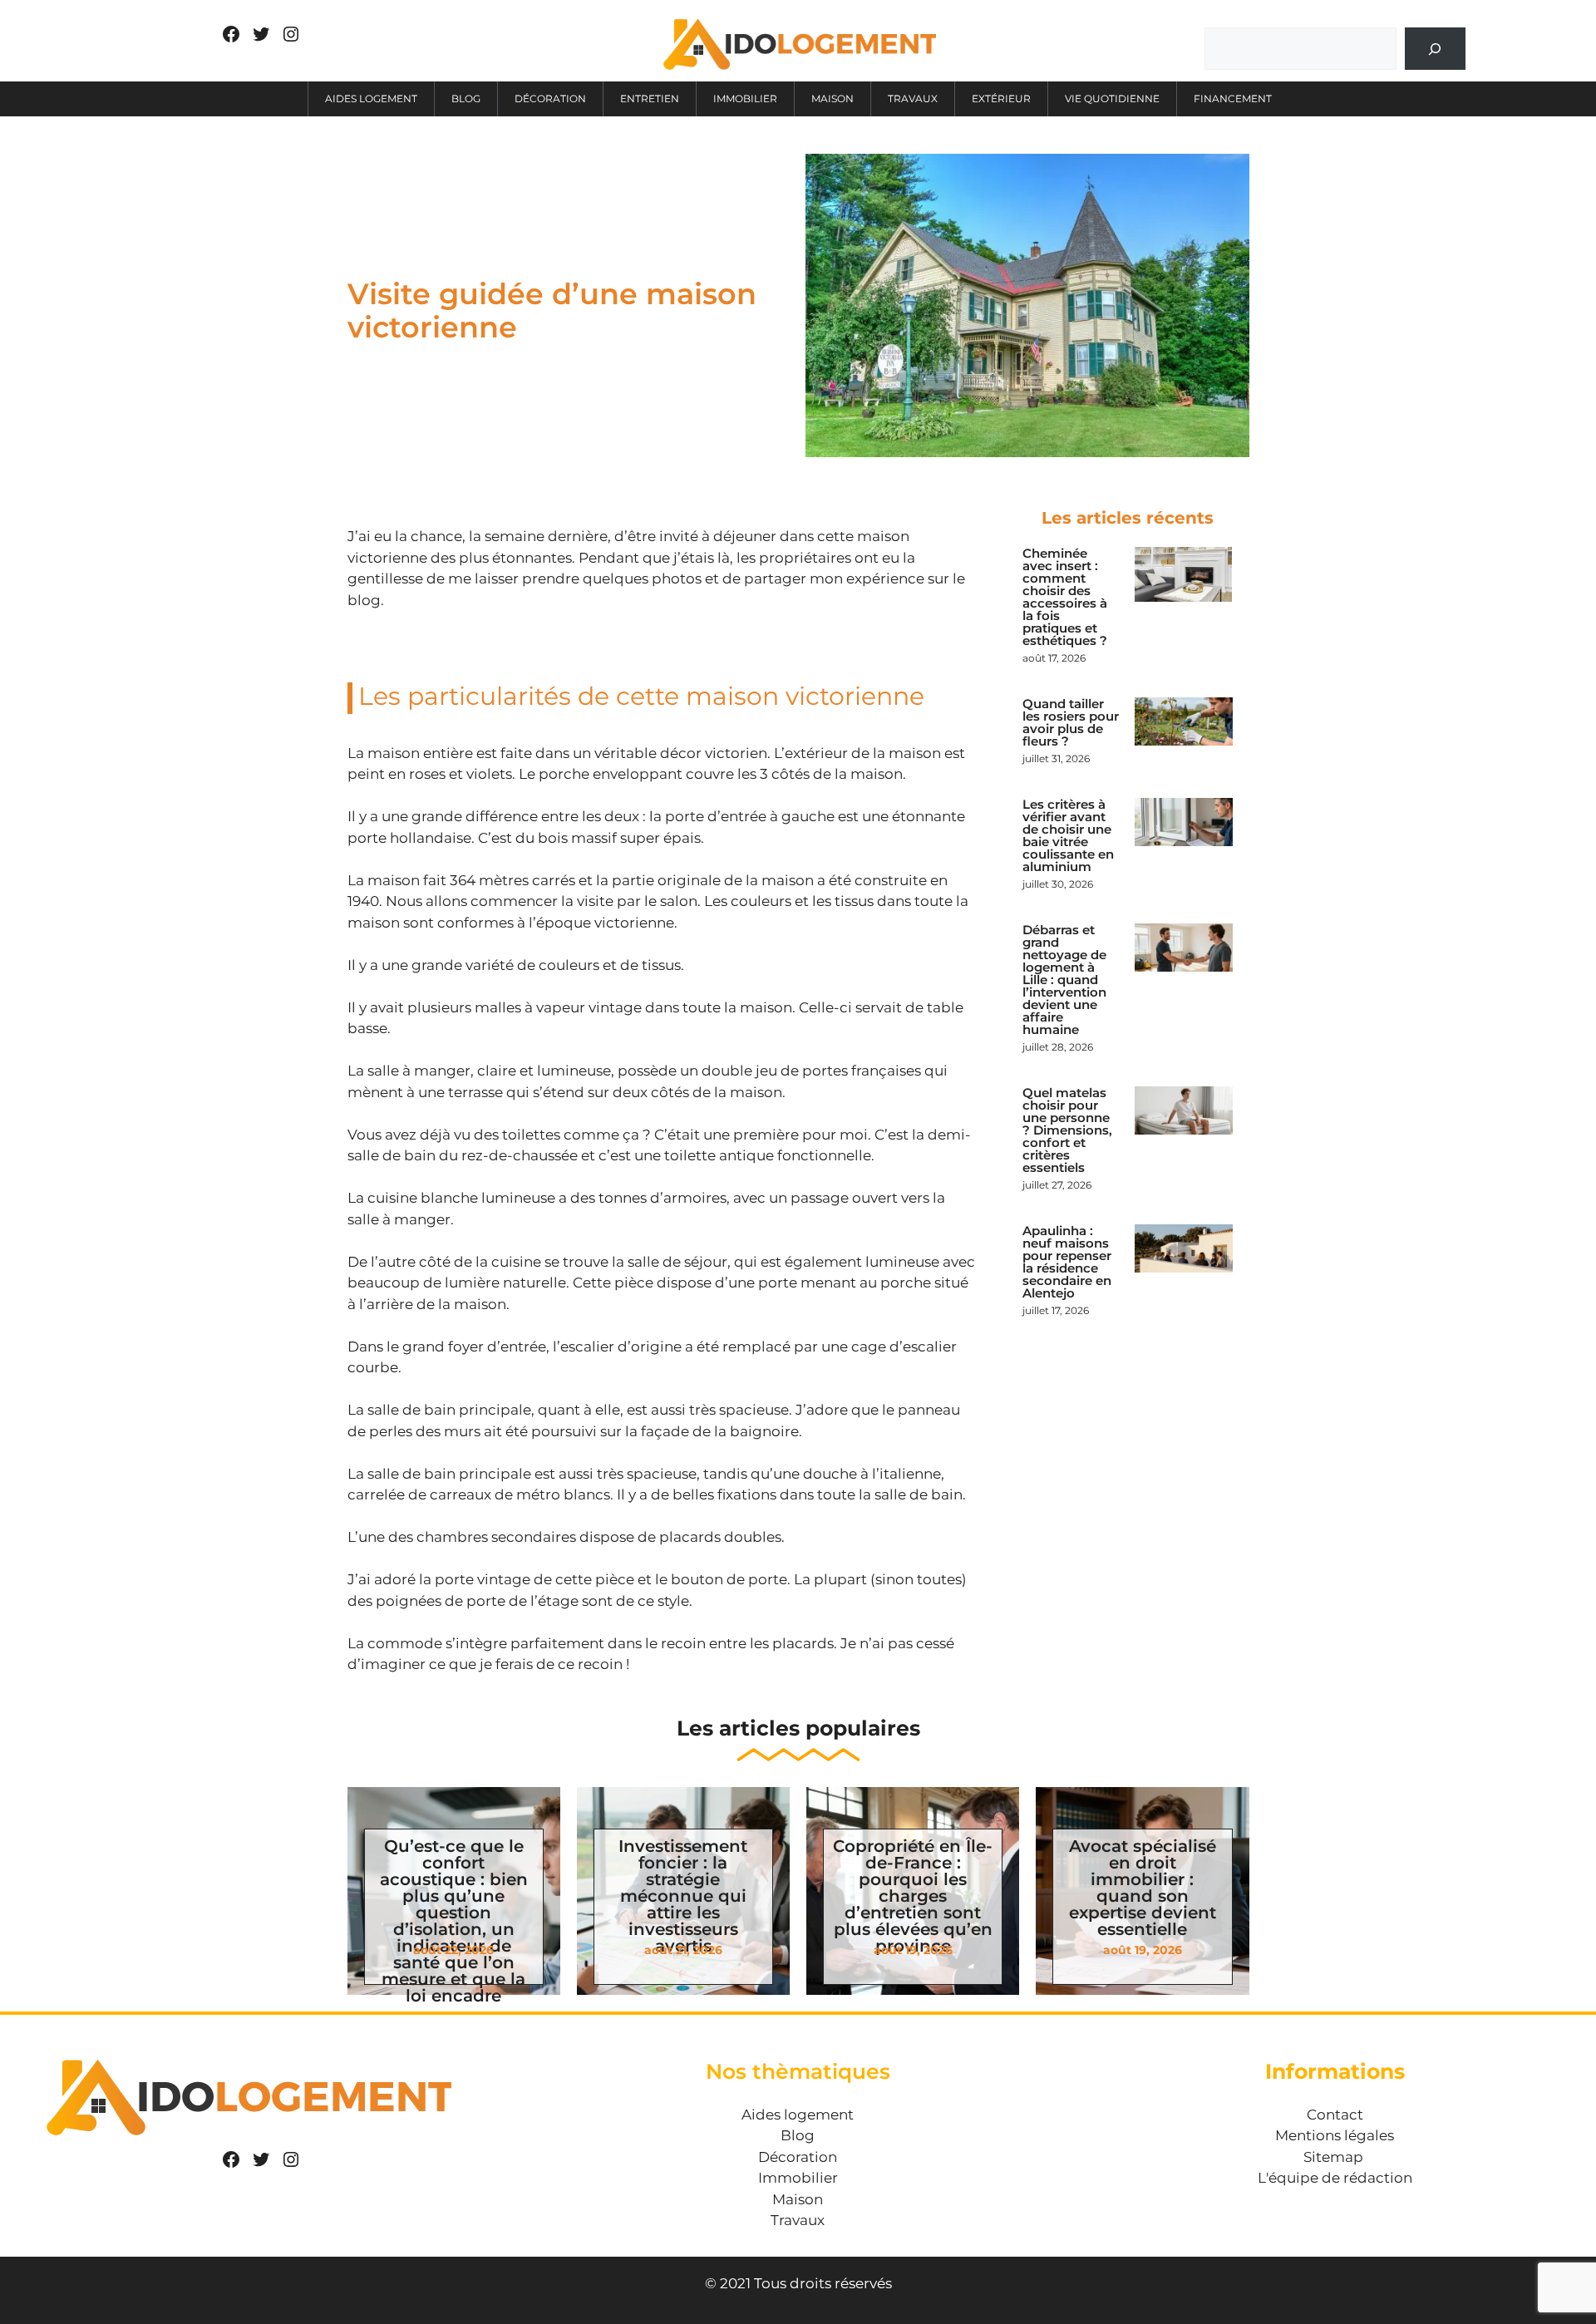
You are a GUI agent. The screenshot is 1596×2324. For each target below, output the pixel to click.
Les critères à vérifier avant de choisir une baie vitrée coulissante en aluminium (1068, 835)
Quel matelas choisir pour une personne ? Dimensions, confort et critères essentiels (1067, 1130)
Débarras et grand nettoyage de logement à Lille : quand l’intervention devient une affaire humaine (1064, 980)
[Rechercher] (1435, 49)
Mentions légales (1335, 2135)
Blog (466, 98)
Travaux (913, 98)
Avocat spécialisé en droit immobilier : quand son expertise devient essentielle (1143, 1888)
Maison (832, 98)
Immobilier (745, 98)
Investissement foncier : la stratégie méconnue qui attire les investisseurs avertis (683, 1896)
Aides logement (371, 98)
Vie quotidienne (1112, 98)
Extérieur (1001, 98)
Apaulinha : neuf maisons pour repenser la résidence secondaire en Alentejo (1067, 1262)
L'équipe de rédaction (1335, 2178)
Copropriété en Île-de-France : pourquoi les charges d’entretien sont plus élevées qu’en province (913, 1896)
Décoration (550, 98)
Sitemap (1333, 2157)
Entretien (650, 98)
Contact (1335, 2115)
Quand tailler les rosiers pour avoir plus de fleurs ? (1071, 722)
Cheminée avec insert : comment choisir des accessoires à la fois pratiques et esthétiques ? (1065, 597)
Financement (1233, 98)
